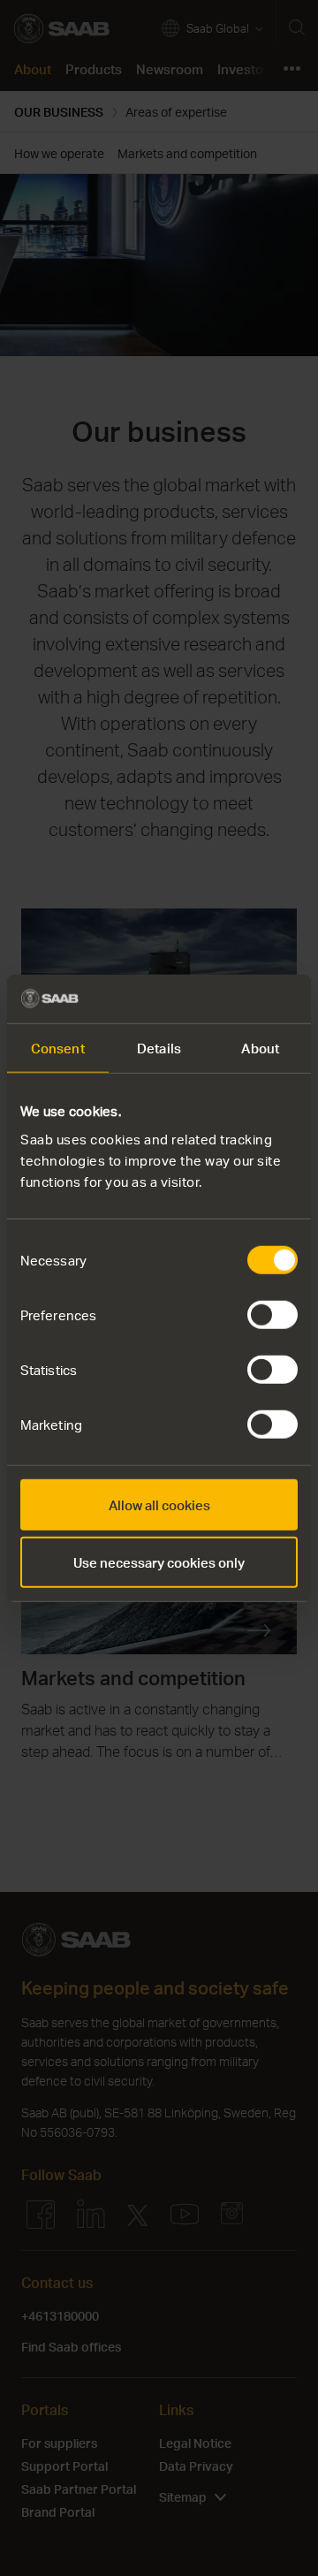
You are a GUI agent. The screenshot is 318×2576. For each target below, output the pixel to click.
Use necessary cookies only (159, 1562)
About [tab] (260, 1048)
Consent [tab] (58, 1048)
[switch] (273, 1314)
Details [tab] (159, 1048)
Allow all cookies (159, 1504)
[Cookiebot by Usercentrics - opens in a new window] (224, 999)
